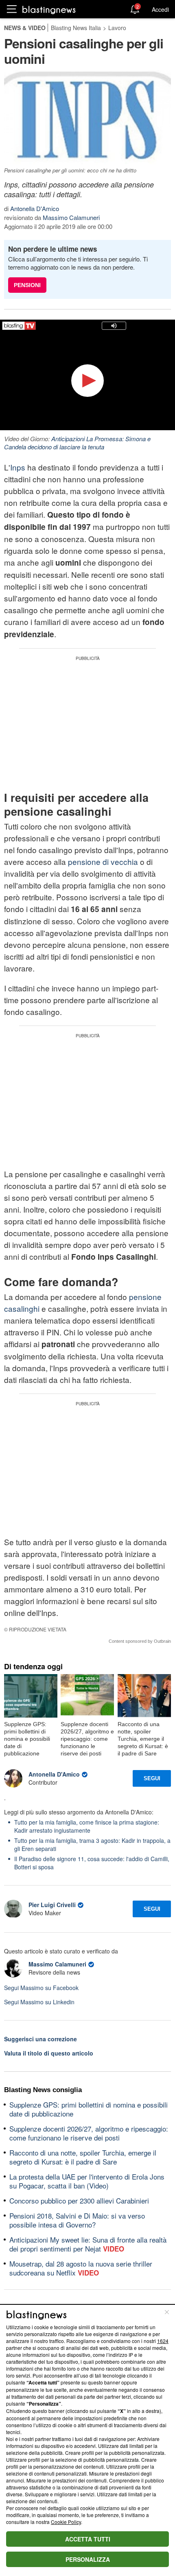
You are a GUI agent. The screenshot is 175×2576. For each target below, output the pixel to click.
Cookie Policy (66, 2522)
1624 (163, 2341)
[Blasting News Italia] (49, 10)
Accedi (160, 9)
